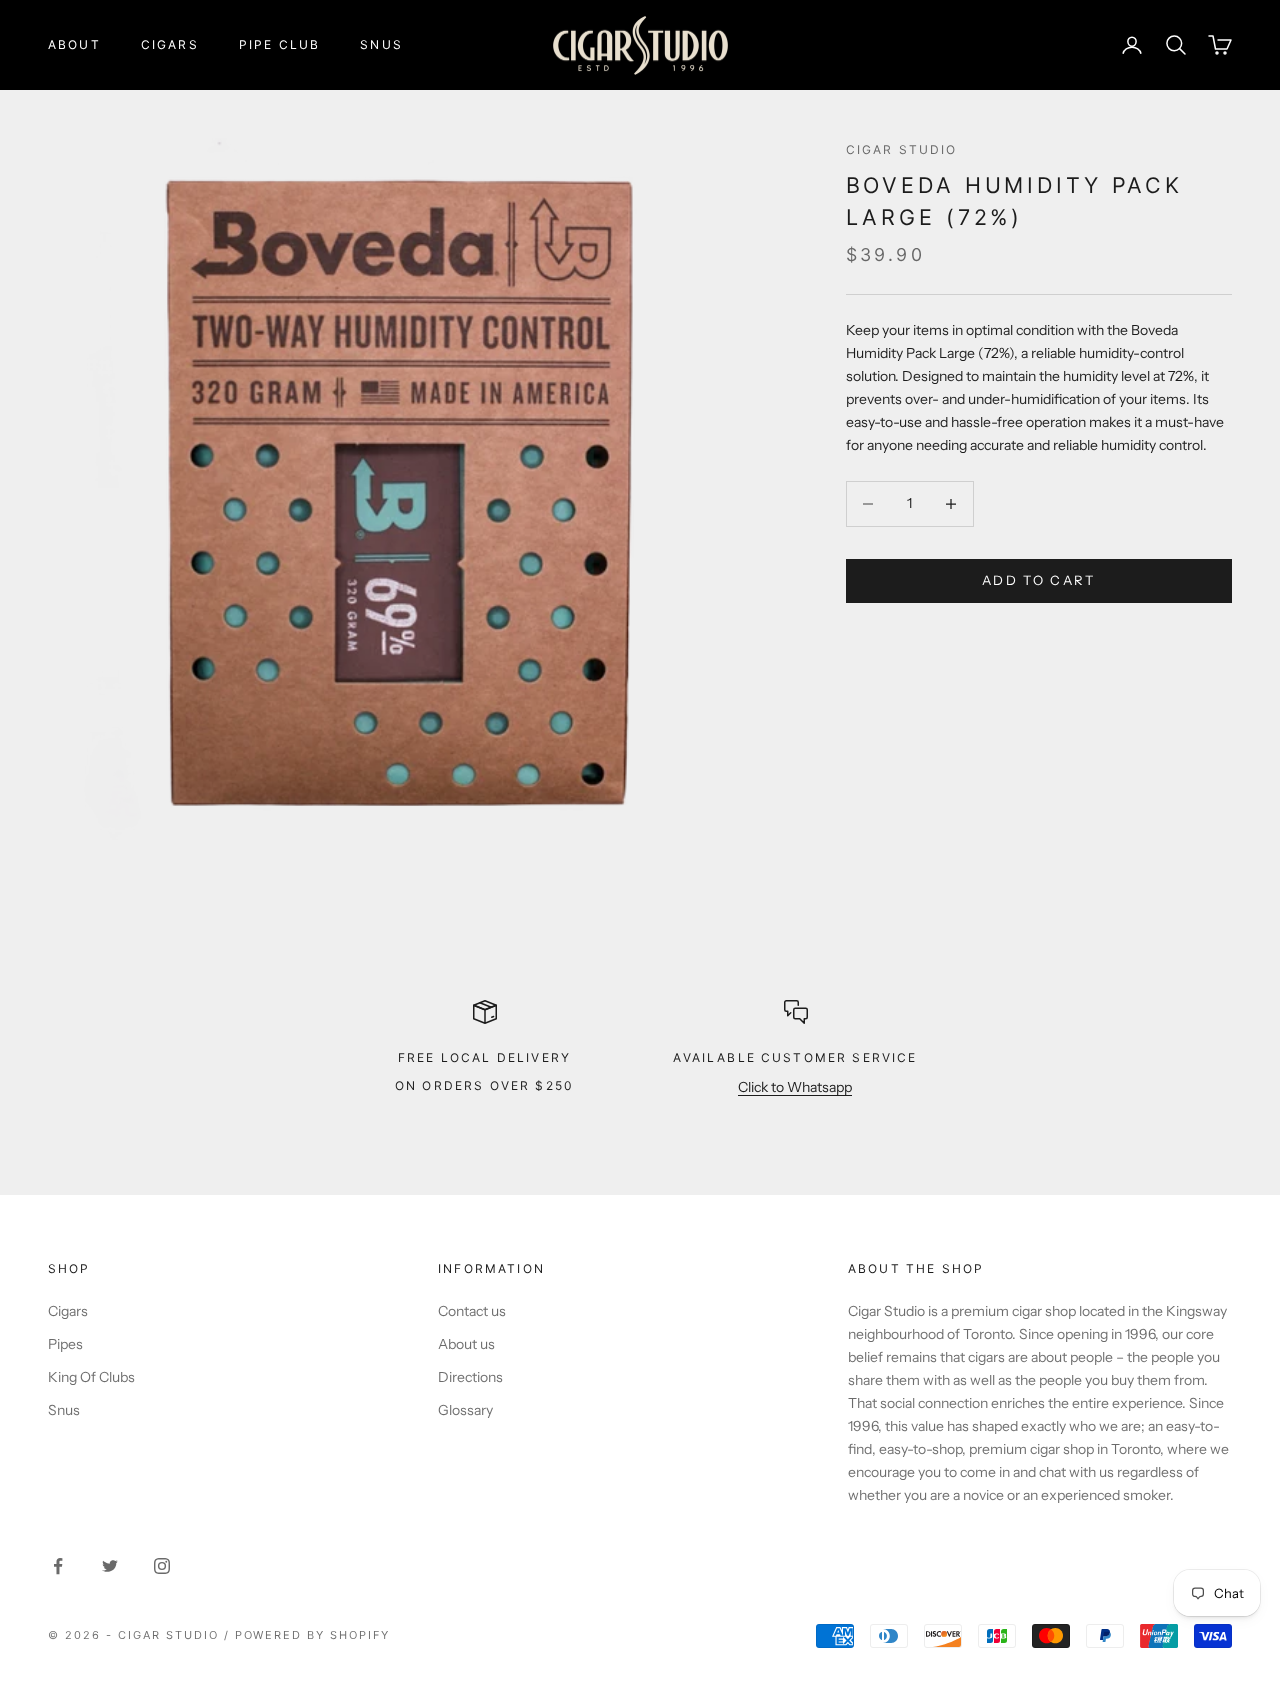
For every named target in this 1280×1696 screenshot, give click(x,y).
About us (466, 1344)
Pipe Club (279, 44)
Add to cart (1039, 580)
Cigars (170, 44)
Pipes (65, 1344)
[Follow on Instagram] (162, 1566)
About (74, 44)
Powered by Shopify (313, 1635)
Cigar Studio (902, 149)
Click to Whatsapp (795, 1087)
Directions (470, 1377)
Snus (381, 44)
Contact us (472, 1311)
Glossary (465, 1410)
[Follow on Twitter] (110, 1566)
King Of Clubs (91, 1377)
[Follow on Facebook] (58, 1566)
